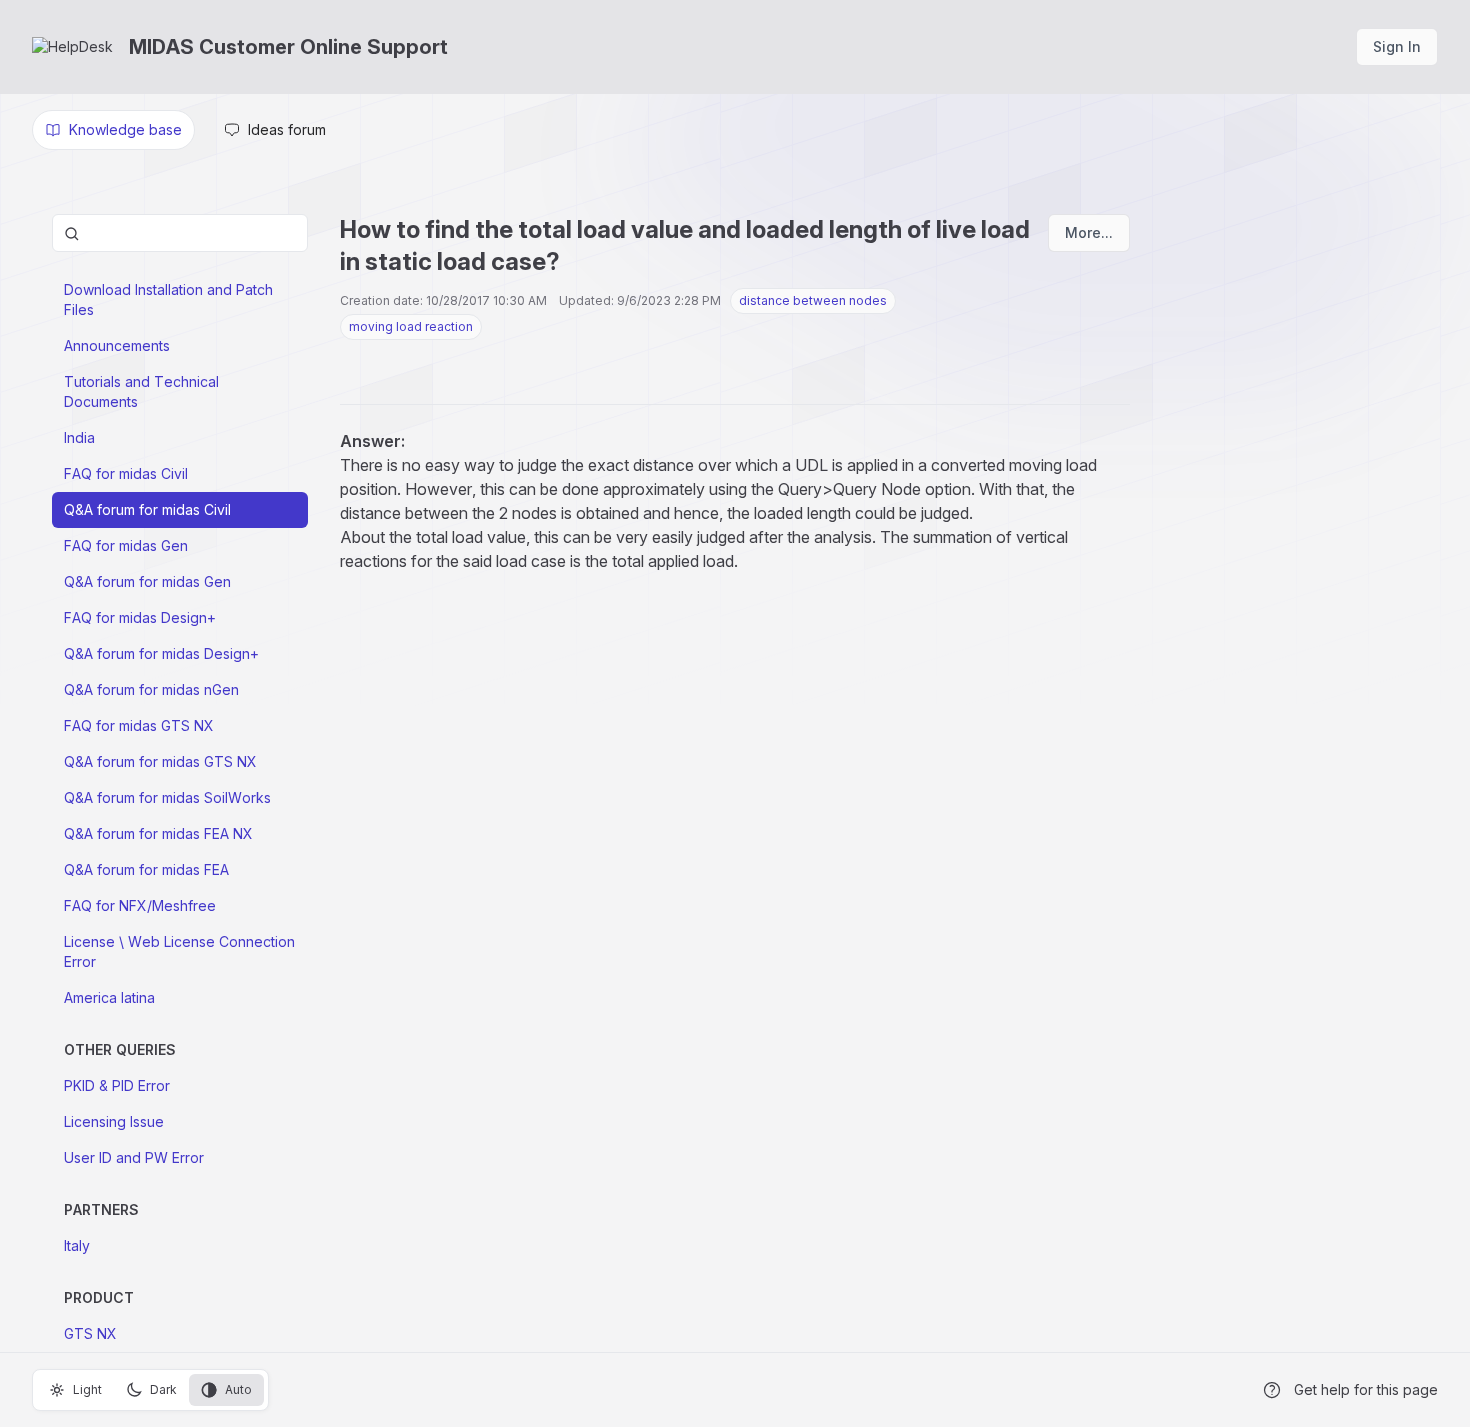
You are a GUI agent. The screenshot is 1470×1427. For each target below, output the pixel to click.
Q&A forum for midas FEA (146, 869)
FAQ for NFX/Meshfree (140, 905)
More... (1089, 232)
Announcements (117, 345)
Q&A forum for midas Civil (147, 509)
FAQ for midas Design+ (140, 617)
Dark (163, 1389)
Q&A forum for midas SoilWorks (167, 797)
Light (87, 1389)
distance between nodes (813, 300)
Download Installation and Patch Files (168, 299)
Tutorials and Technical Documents (141, 391)
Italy (77, 1245)
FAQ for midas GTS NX (139, 725)
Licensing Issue (114, 1121)
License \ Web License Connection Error (179, 951)
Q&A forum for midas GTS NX (160, 761)
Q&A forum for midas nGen (151, 689)
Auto (238, 1389)
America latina (109, 997)
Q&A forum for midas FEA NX (158, 833)
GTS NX (90, 1333)
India (79, 437)
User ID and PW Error (134, 1157)
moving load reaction (411, 326)
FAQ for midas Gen (126, 545)
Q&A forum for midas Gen (147, 581)
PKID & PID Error (117, 1085)
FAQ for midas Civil (126, 473)
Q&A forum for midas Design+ (161, 653)
